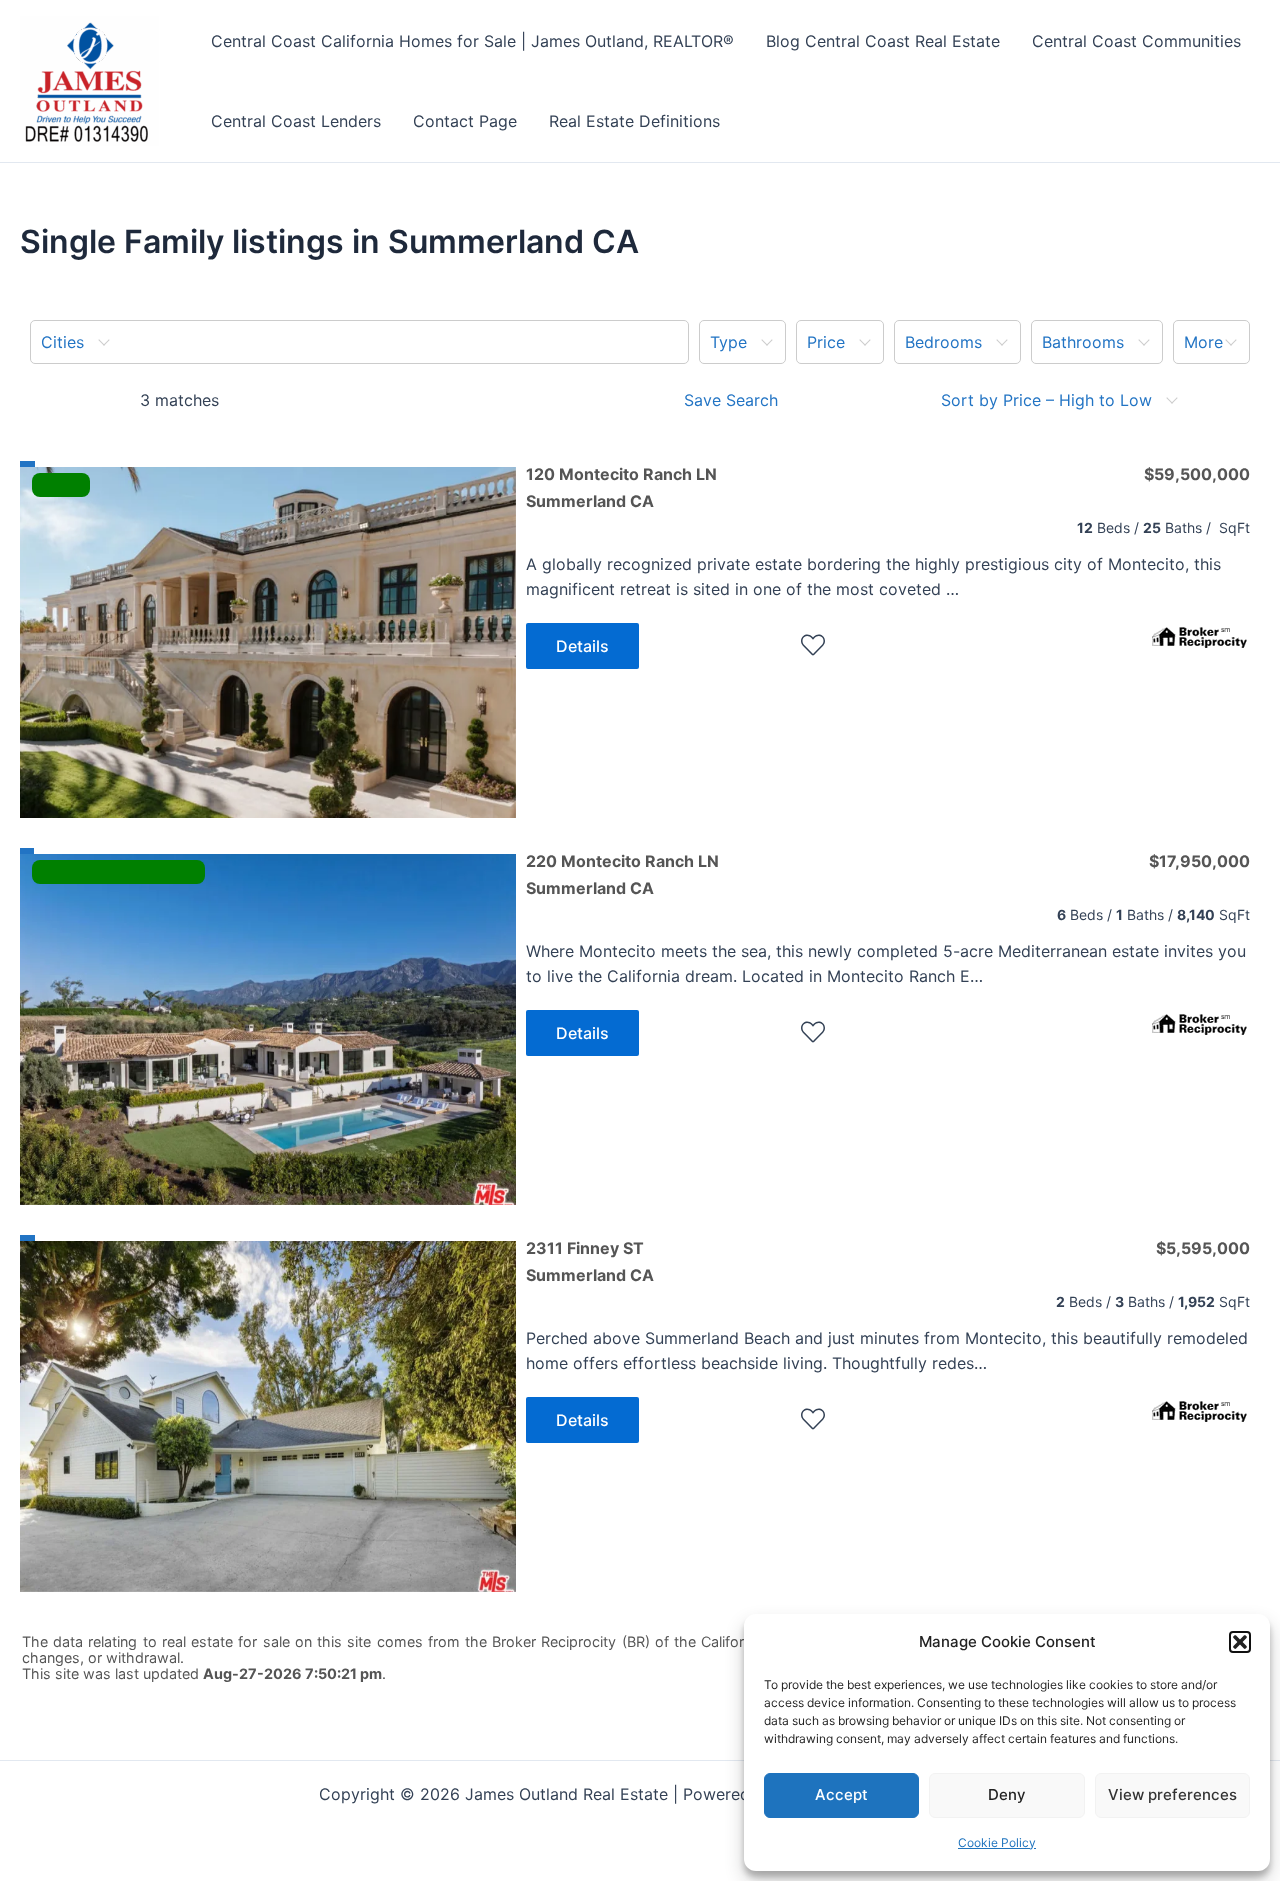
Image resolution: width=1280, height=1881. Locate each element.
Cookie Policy (997, 1842)
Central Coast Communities (1136, 41)
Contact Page (465, 121)
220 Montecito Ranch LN (622, 874)
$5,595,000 (1203, 1248)
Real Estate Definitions (634, 121)
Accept (841, 1794)
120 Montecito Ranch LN (621, 487)
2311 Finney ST (590, 1261)
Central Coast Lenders (296, 121)
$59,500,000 (1197, 474)
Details (582, 646)
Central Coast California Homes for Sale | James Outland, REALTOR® (472, 41)
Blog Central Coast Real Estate (883, 41)
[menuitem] (359, 342)
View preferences (1172, 1794)
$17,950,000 (1199, 861)
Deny (1007, 1794)
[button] (1240, 1642)
